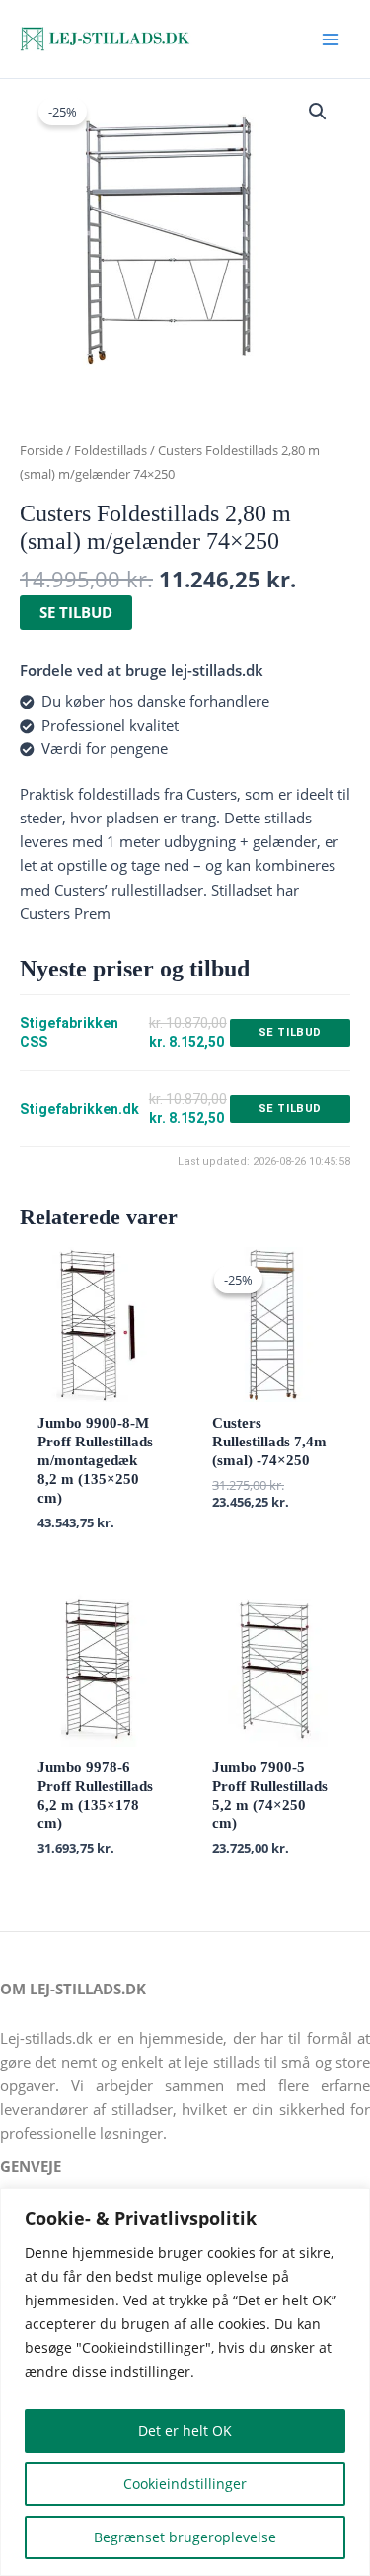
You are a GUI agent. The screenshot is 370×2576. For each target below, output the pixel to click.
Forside (41, 450)
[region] (185, 2382)
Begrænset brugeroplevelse (185, 2537)
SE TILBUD (76, 612)
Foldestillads (111, 450)
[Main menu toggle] (331, 39)
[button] (318, 112)
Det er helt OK (185, 2430)
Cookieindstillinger (185, 2484)
